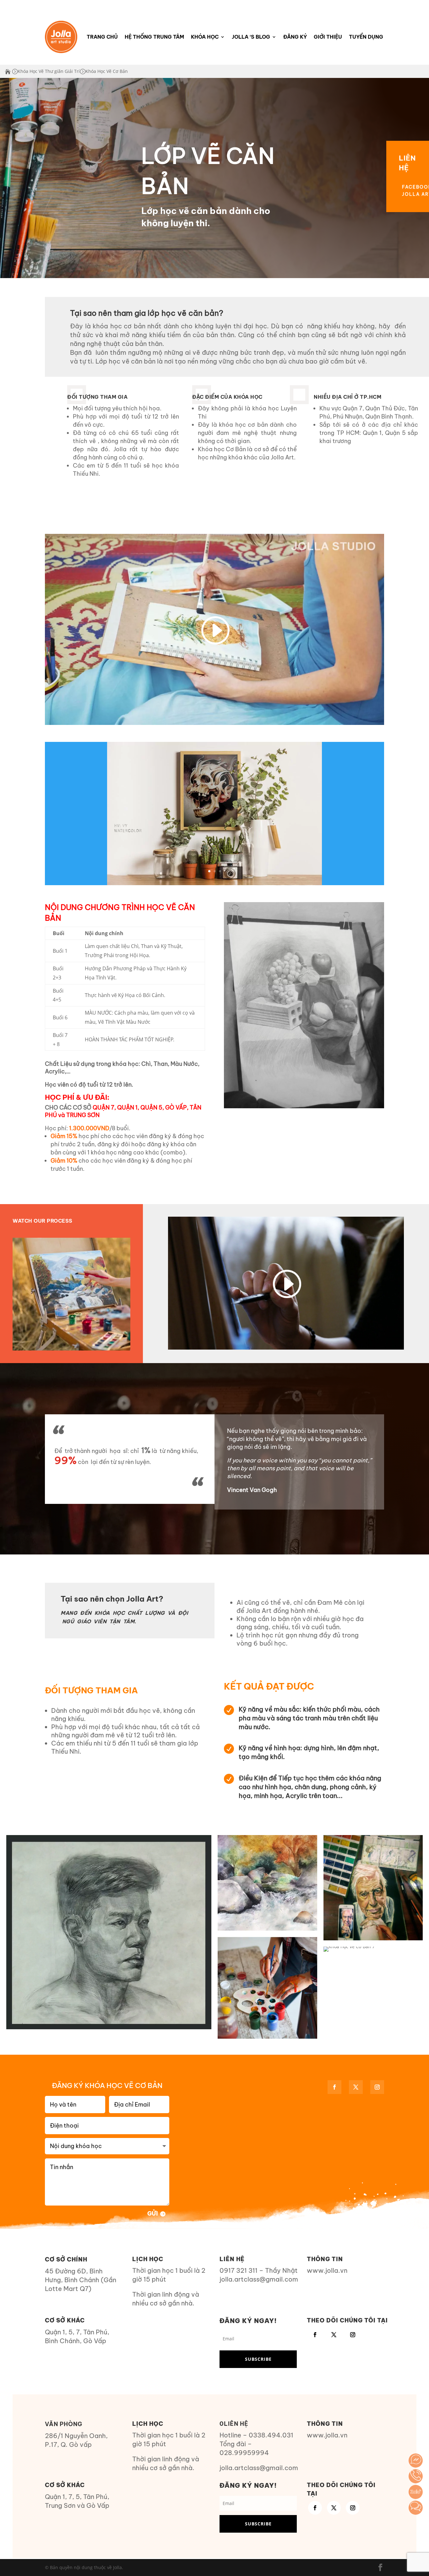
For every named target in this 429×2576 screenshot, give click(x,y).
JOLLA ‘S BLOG (251, 37)
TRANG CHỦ (102, 37)
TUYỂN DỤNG (366, 37)
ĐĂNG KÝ (295, 37)
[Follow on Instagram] (377, 2087)
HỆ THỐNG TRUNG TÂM (154, 37)
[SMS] (416, 2508)
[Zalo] (416, 2492)
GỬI (153, 2214)
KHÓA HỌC (205, 37)
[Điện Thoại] (416, 2476)
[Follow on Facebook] (334, 2087)
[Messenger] (416, 2461)
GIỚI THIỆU (328, 37)
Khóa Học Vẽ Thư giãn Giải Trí (49, 71)
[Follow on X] (356, 2087)
